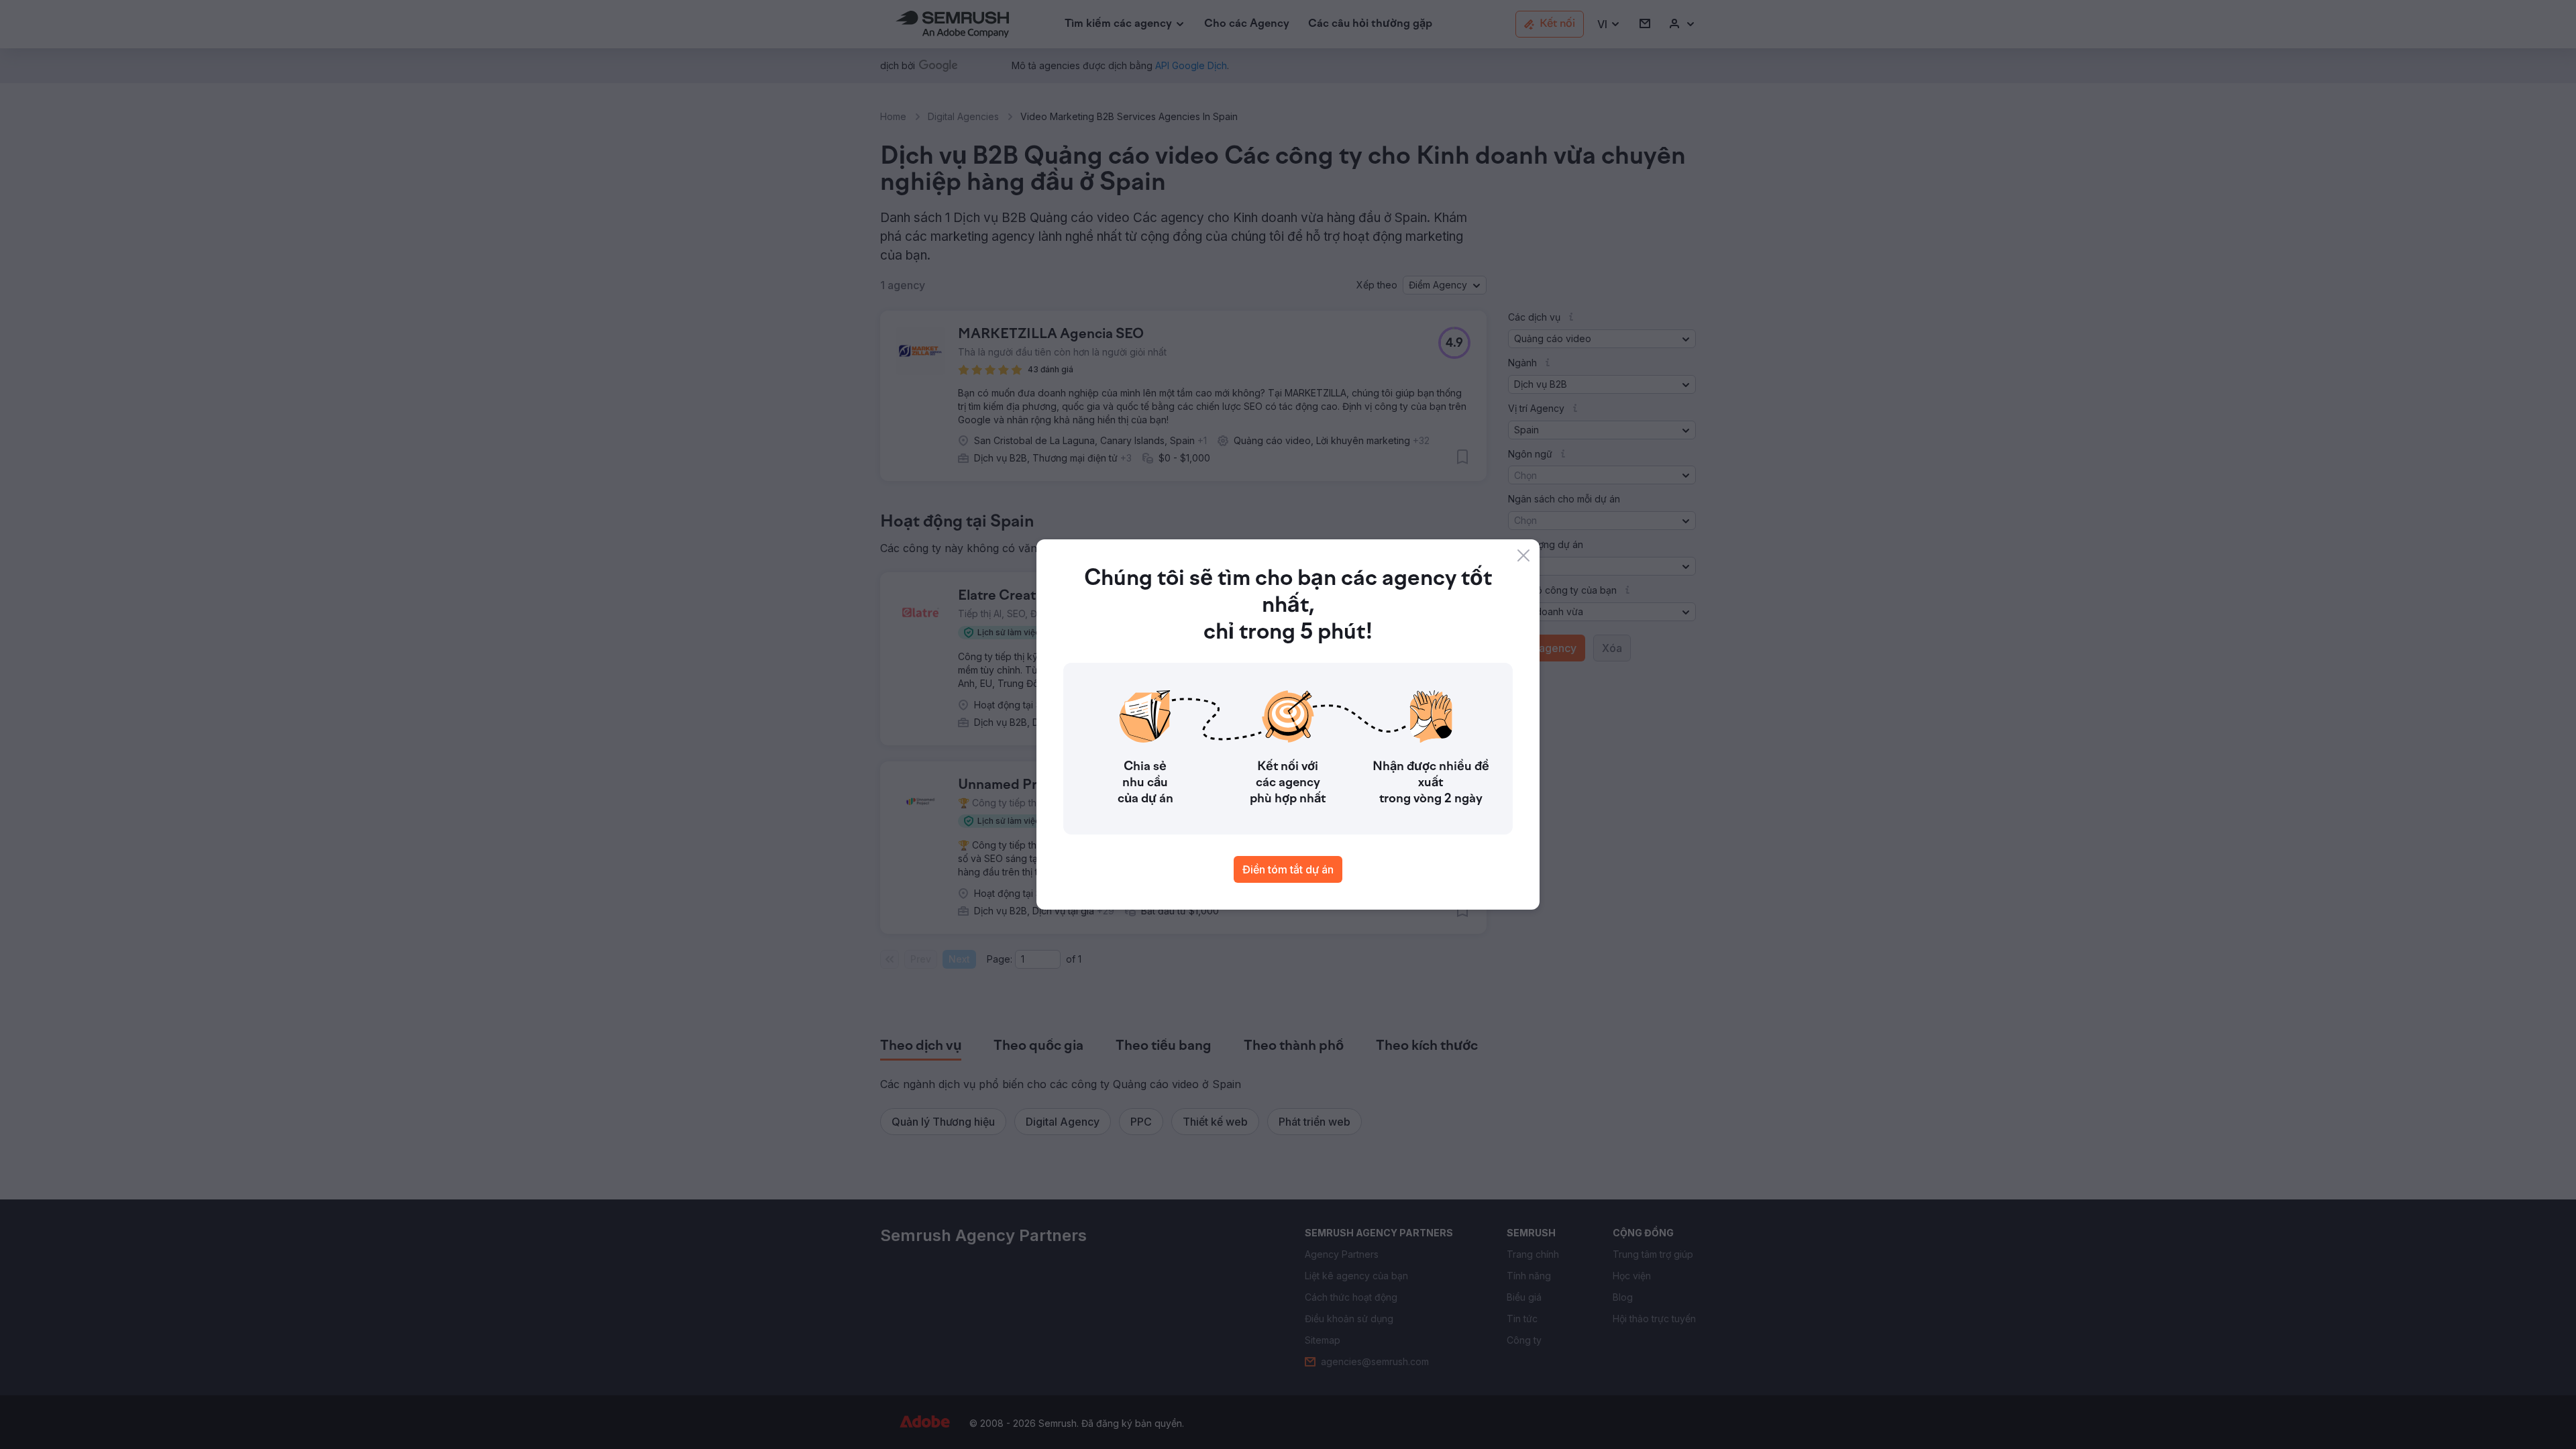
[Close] (1523, 555)
